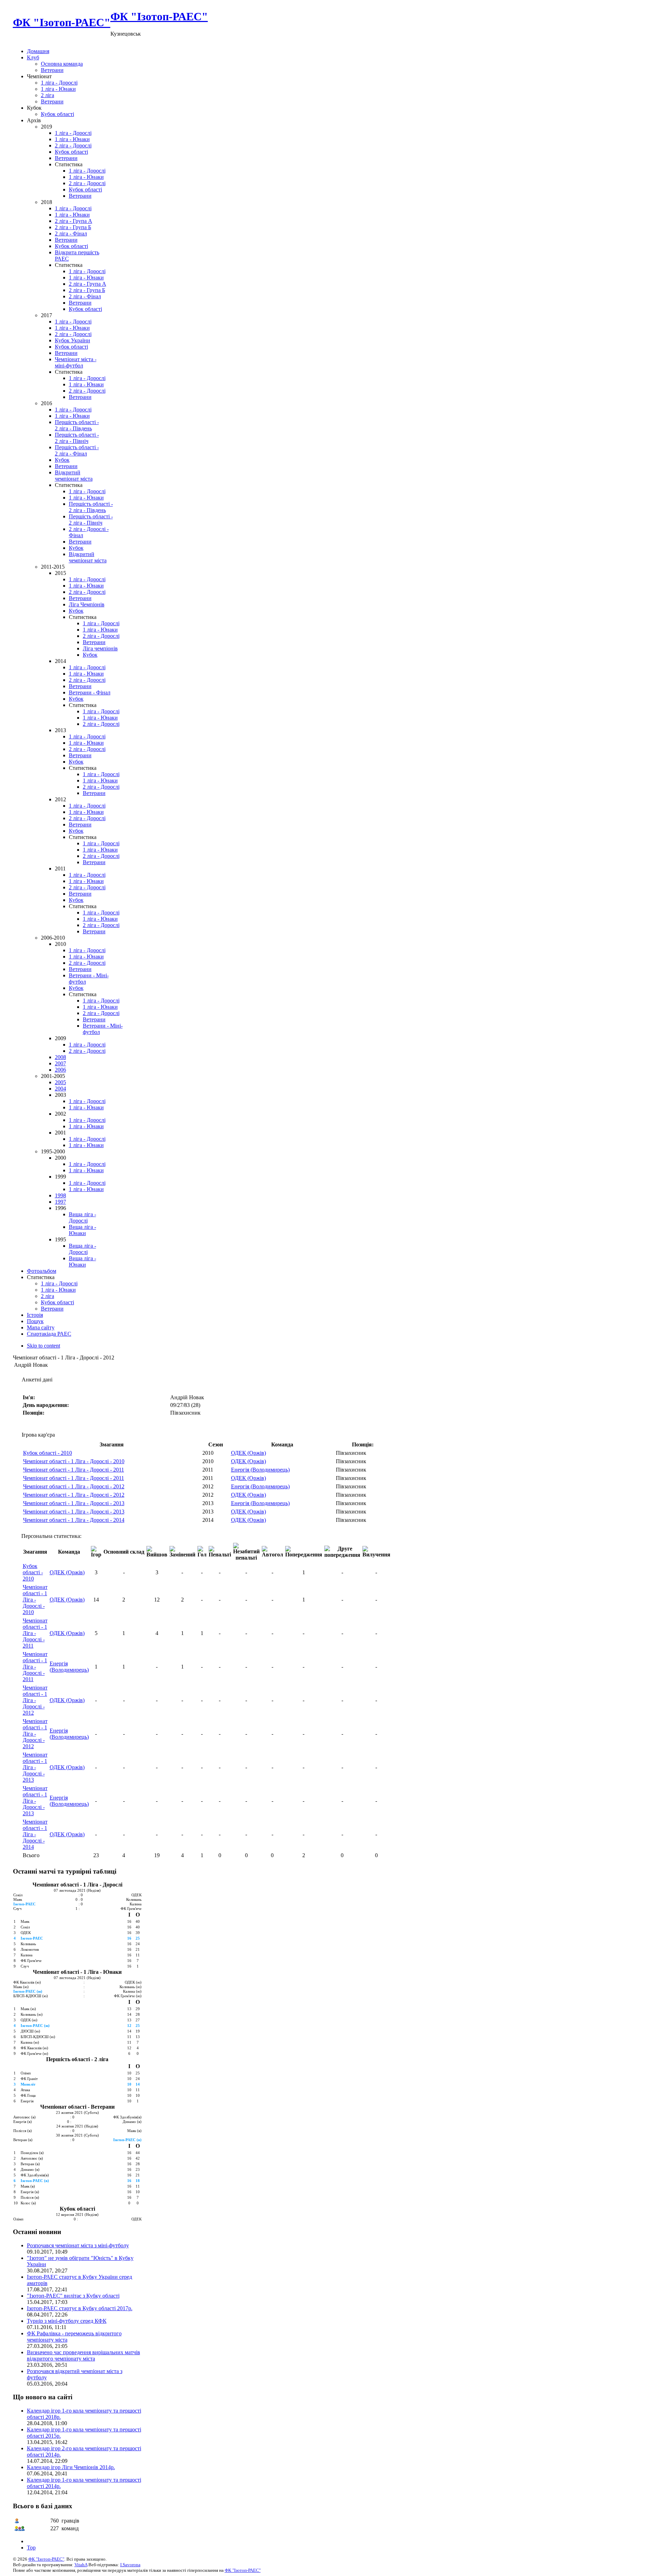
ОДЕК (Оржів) (248, 1453)
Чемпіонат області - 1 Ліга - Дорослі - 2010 (74, 1461)
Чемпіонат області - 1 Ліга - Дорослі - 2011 (74, 1470)
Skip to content (44, 1346)
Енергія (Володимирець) (260, 1470)
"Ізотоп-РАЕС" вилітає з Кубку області (73, 2296)
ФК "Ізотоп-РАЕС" (46, 2559)
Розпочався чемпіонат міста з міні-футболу (78, 2245)
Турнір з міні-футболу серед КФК (67, 2321)
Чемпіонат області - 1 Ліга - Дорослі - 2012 (74, 1486)
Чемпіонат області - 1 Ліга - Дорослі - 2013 (74, 1503)
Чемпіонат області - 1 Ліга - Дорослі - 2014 (74, 1520)
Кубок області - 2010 (48, 1453)
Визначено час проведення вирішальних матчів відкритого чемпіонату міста (84, 2355)
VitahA (81, 2565)
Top (31, 2548)
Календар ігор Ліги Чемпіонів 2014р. (71, 2467)
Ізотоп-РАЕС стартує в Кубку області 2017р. (80, 2308)
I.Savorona (130, 2565)
